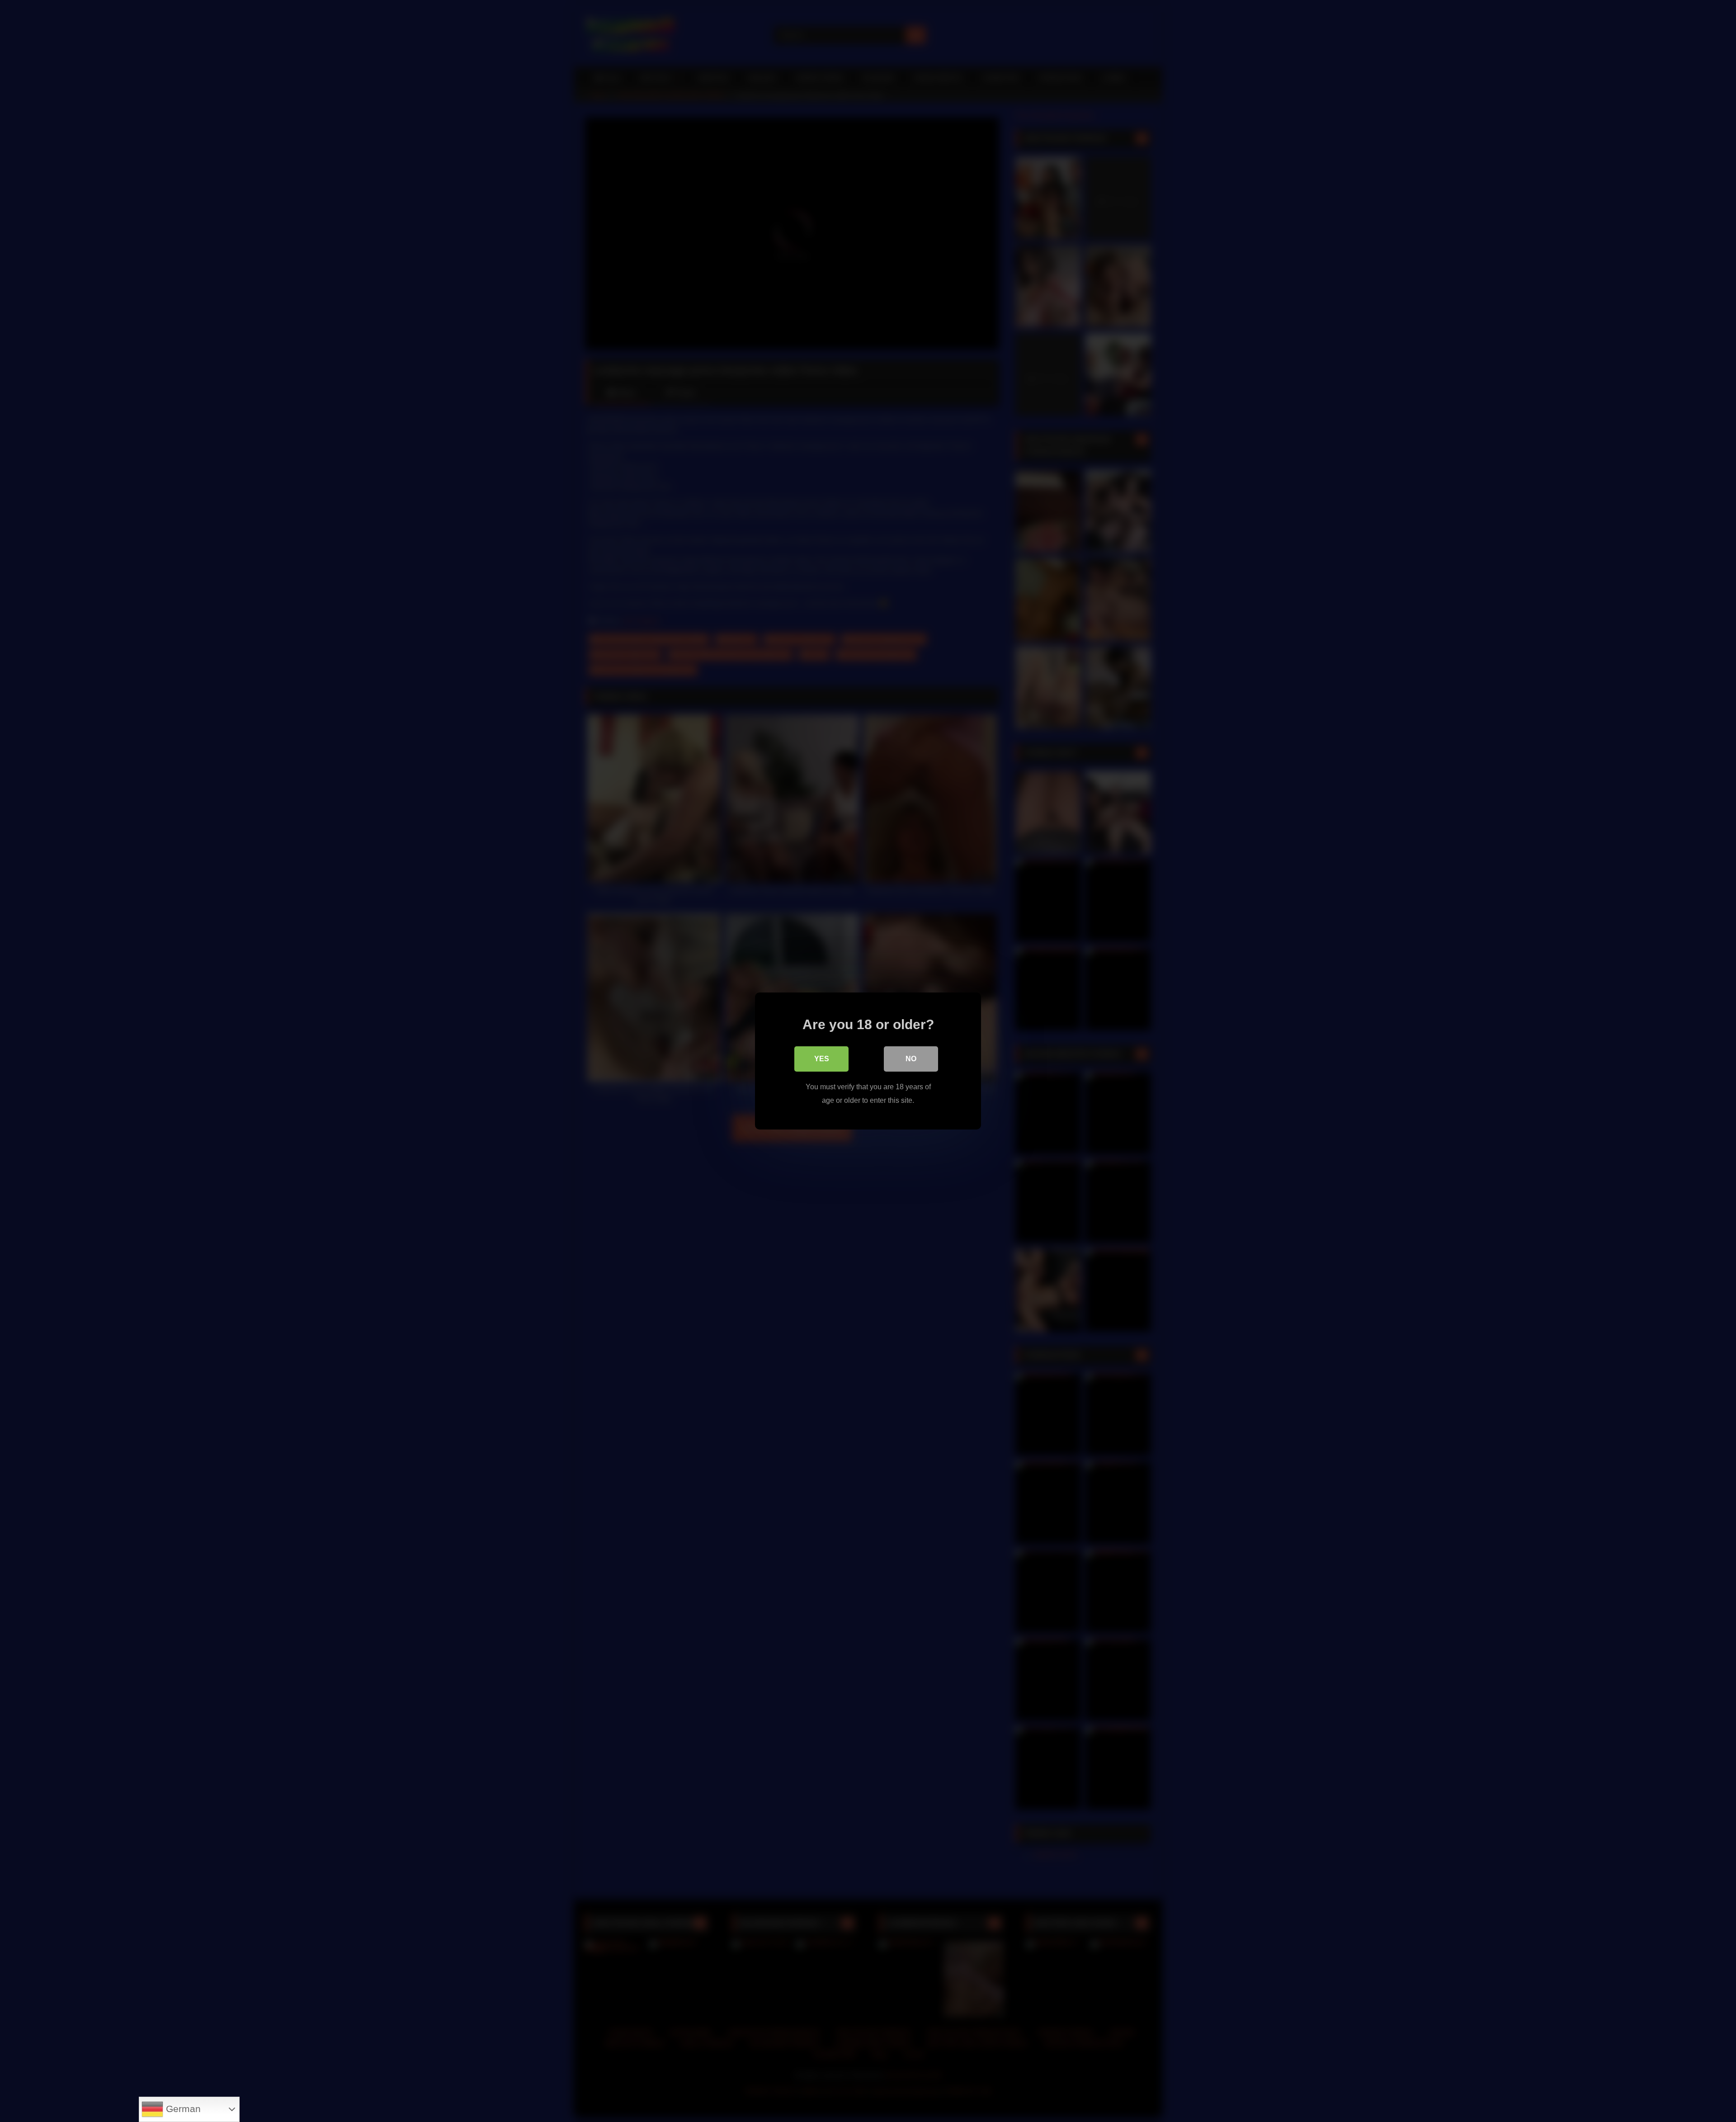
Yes (822, 1059)
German (182, 2109)
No (911, 1059)
